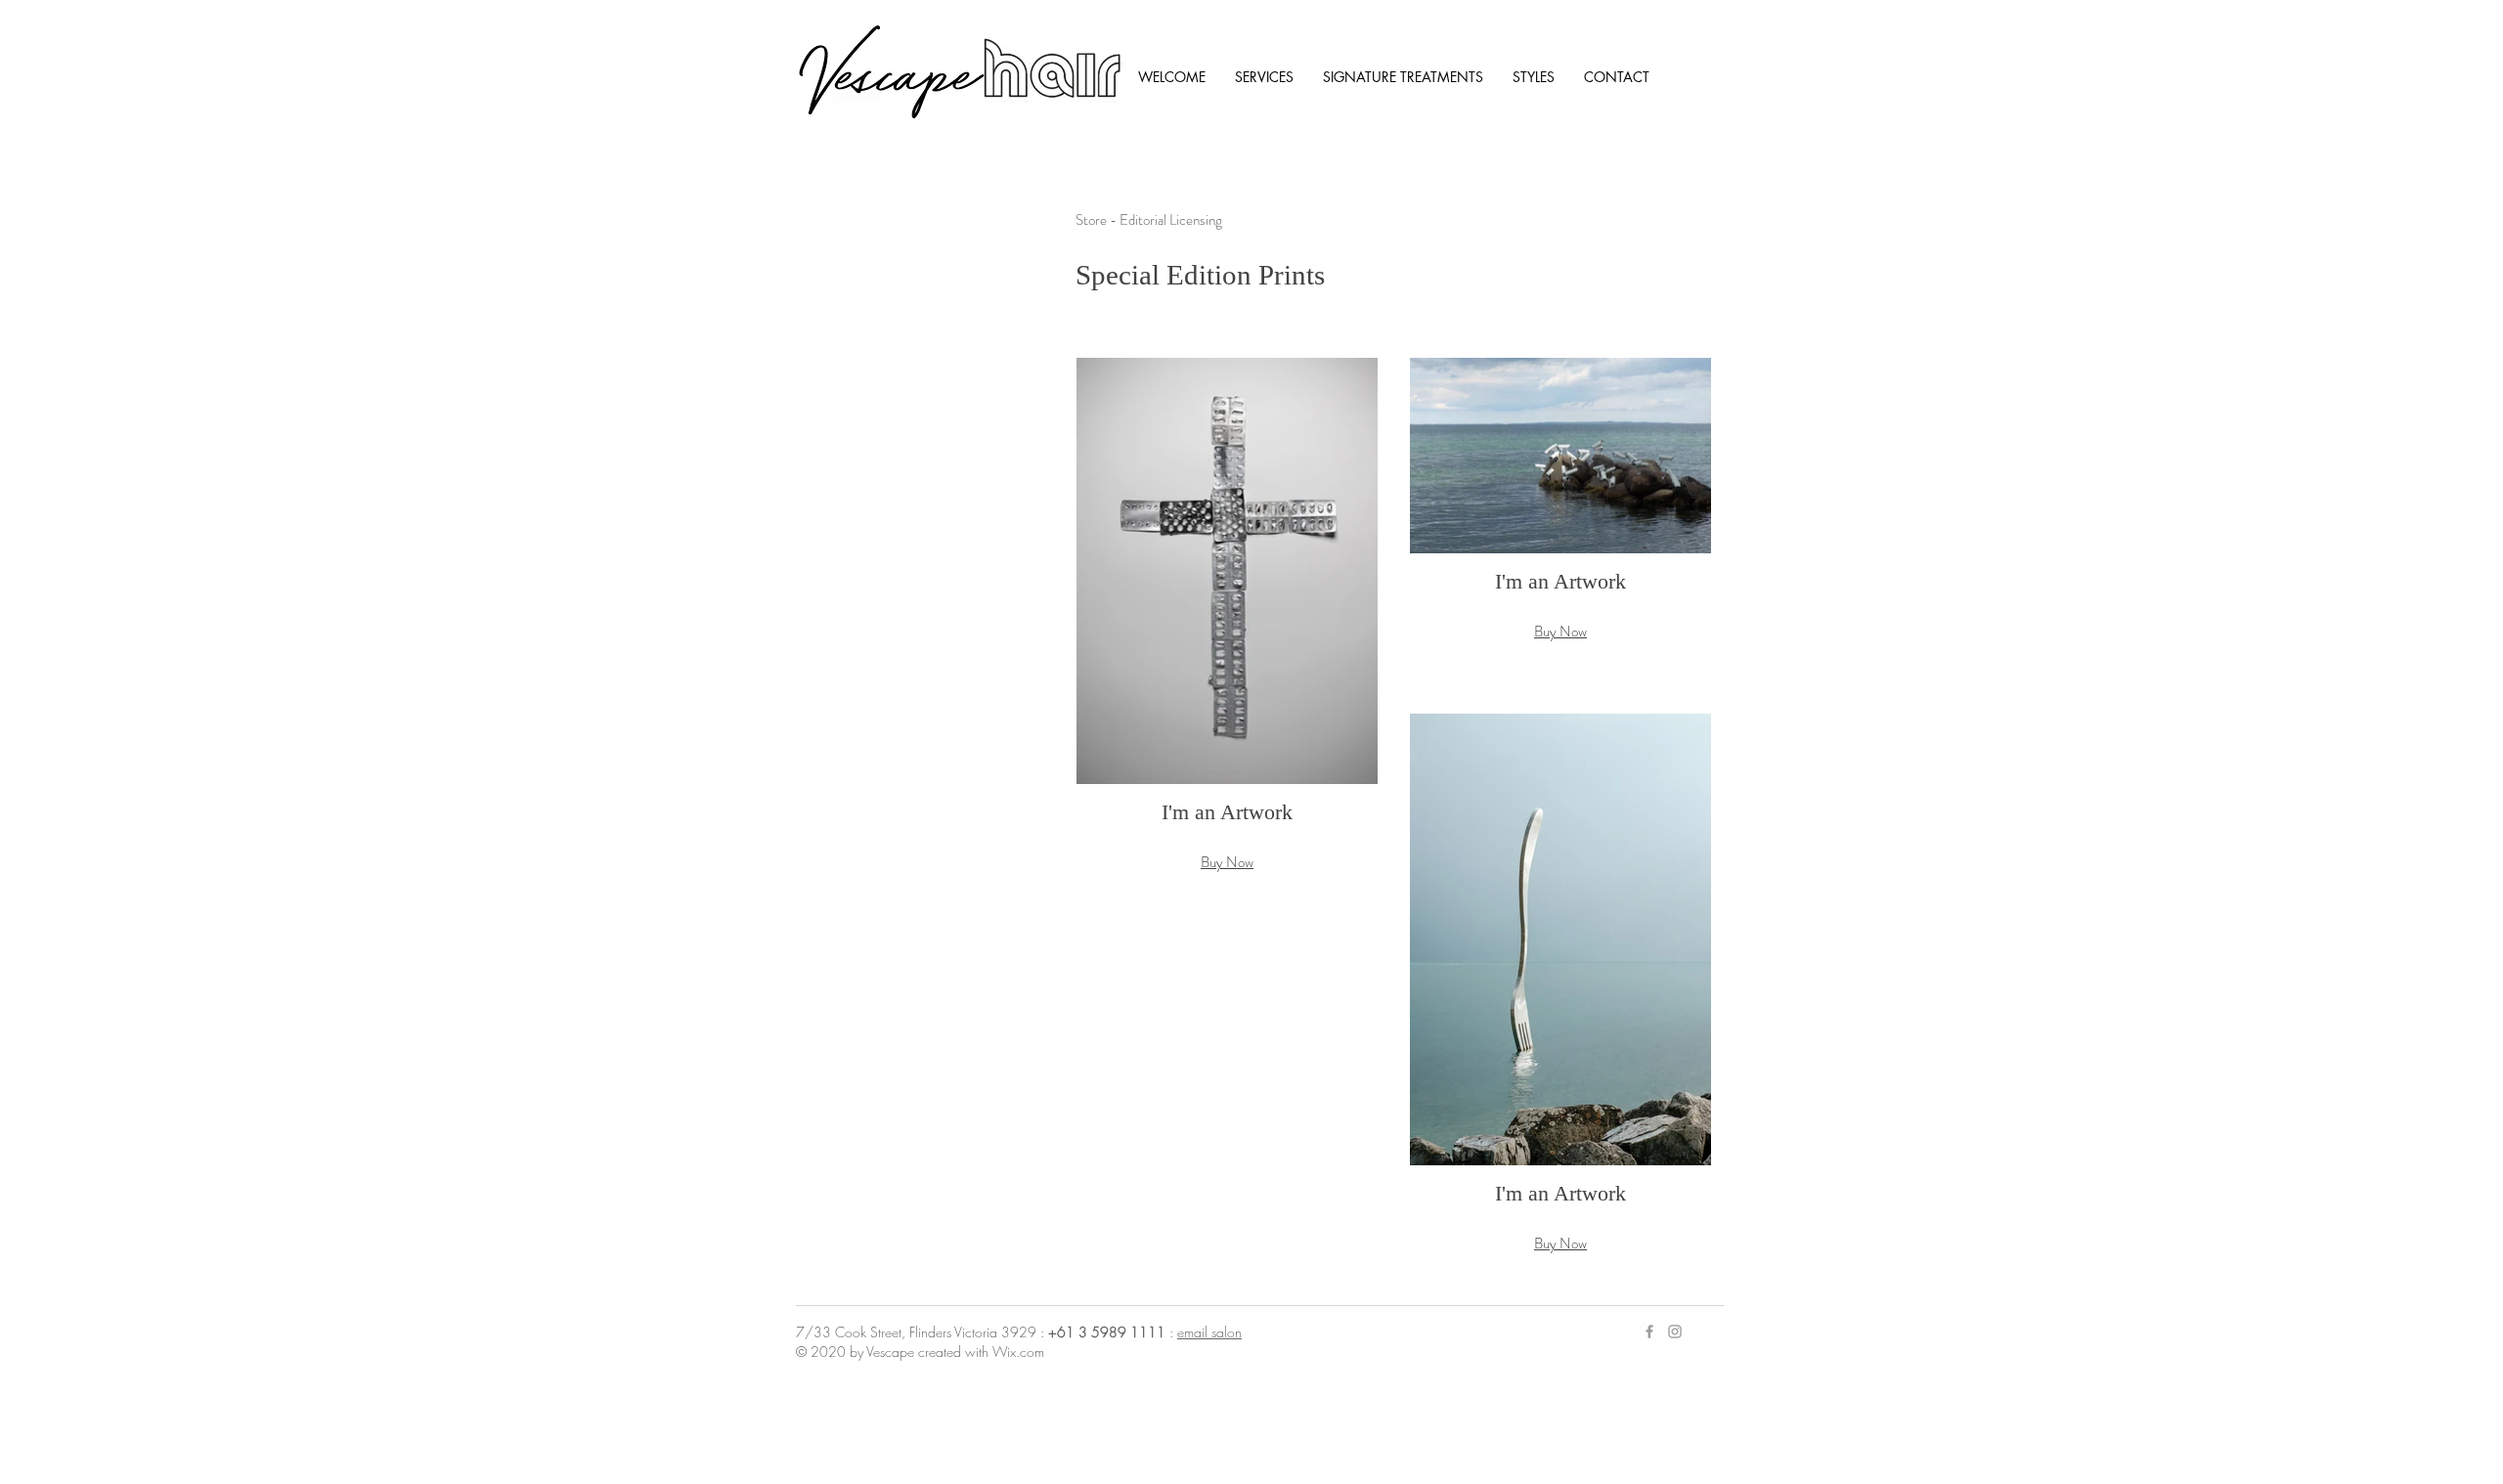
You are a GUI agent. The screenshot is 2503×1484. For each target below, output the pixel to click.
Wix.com (1018, 1352)
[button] (1227, 635)
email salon (1209, 1332)
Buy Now (1227, 862)
